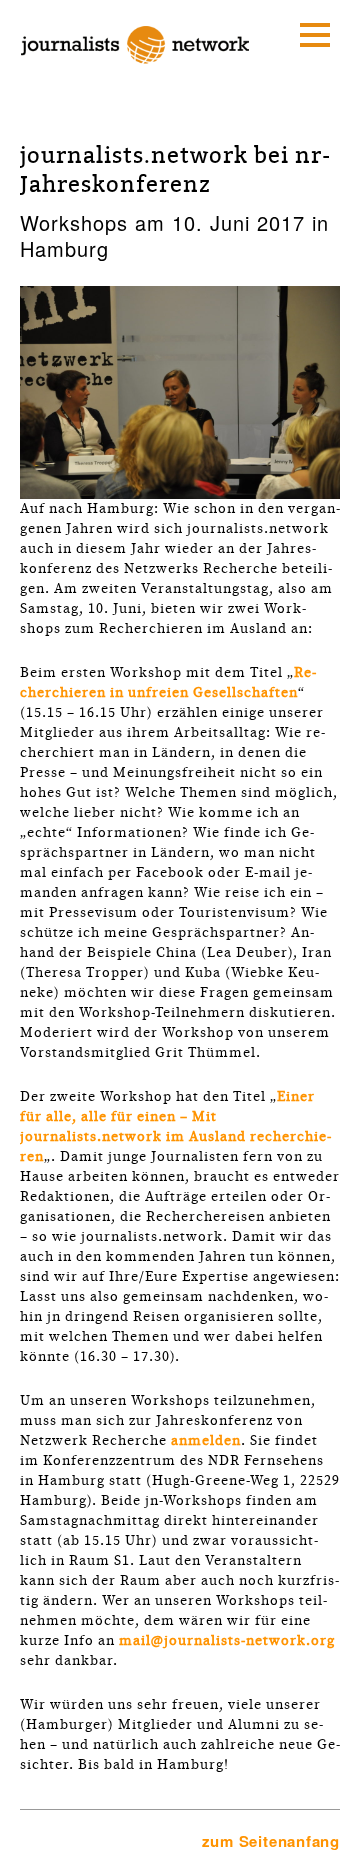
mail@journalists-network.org (227, 1641)
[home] (135, 71)
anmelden (206, 1441)
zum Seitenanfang (271, 1841)
